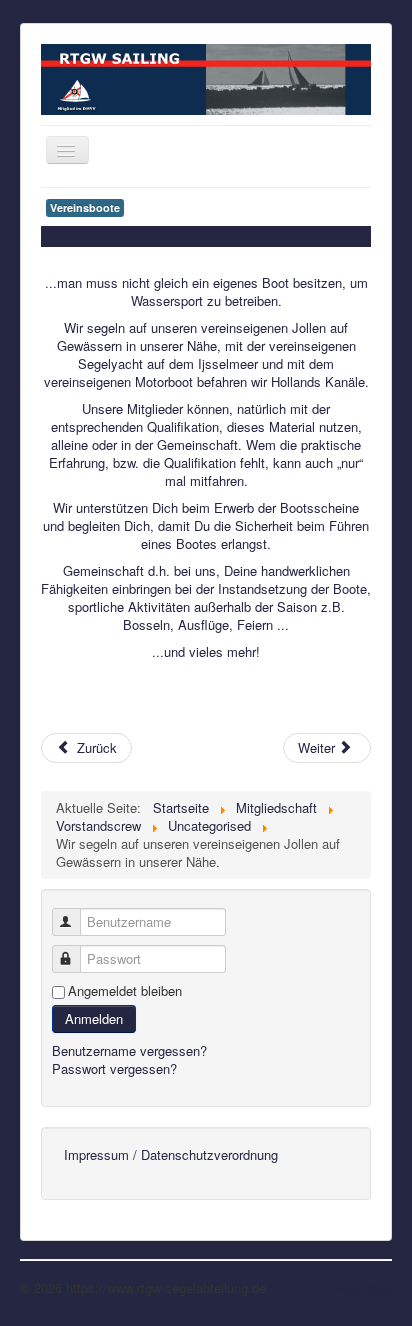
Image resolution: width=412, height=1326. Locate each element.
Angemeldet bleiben (125, 991)
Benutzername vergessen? (129, 1050)
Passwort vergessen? (114, 1068)
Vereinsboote (85, 207)
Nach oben (361, 1287)
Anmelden (94, 1018)
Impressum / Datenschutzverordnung (171, 1154)
